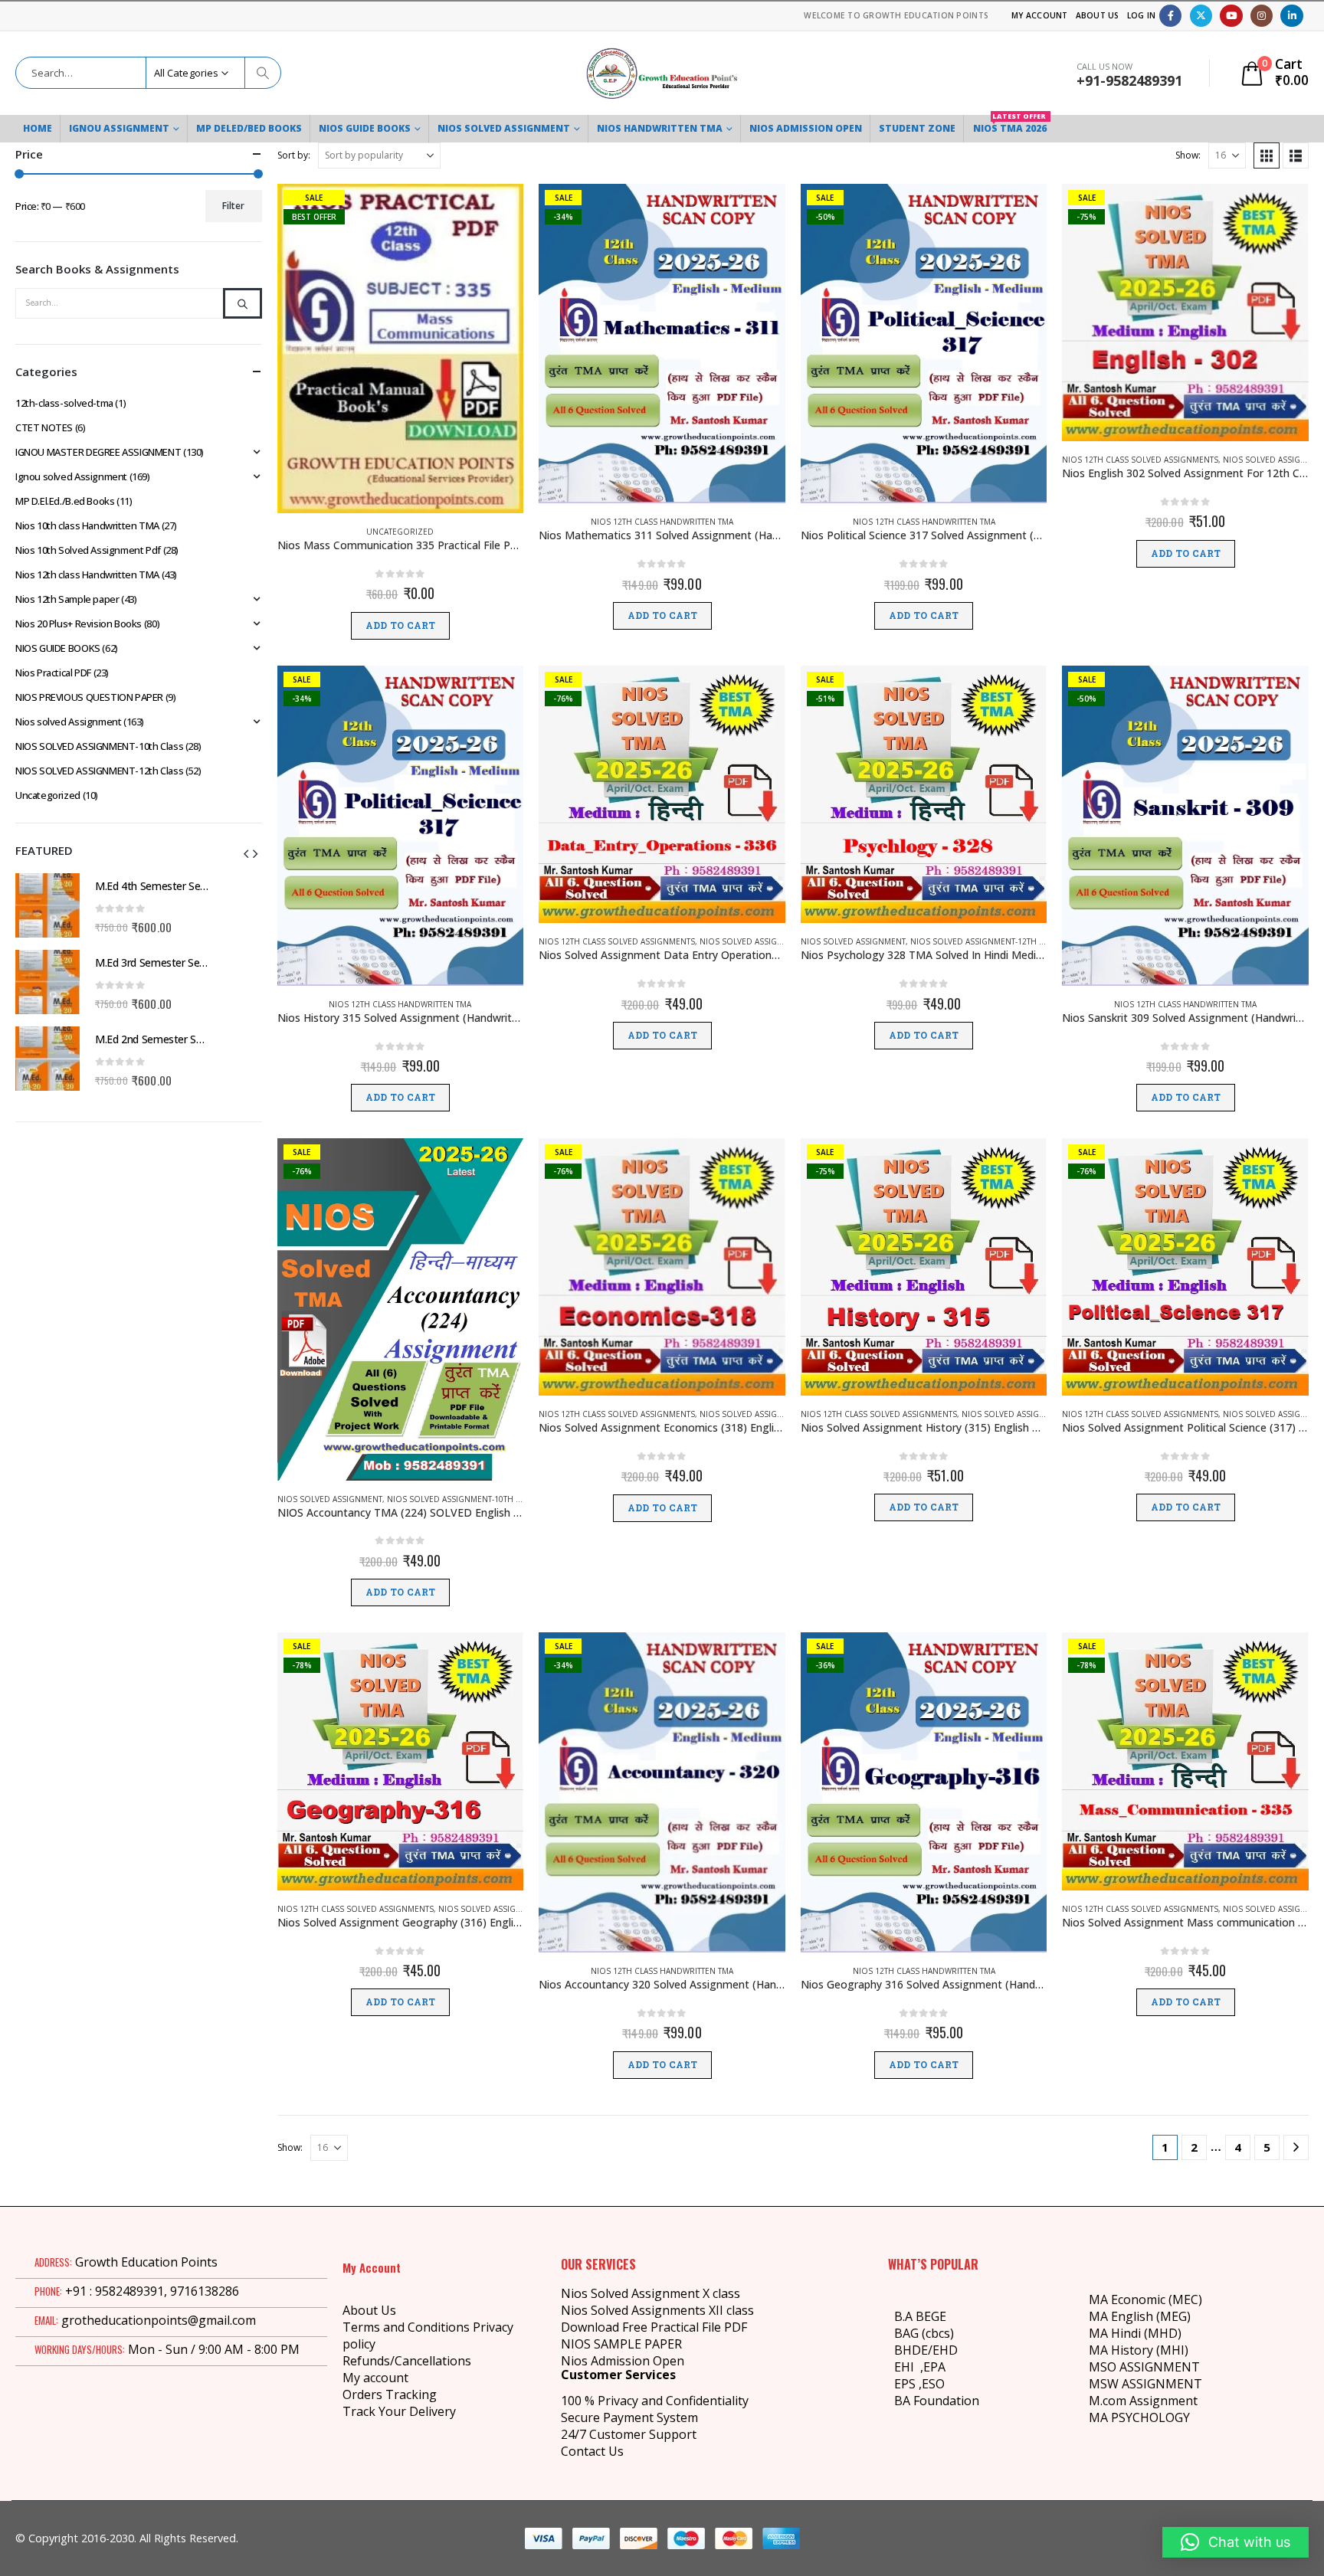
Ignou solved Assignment (71, 476)
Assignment (1162, 2401)
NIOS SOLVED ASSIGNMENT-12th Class (986, 941)
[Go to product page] (48, 905)
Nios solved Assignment (752, 941)
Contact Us (592, 2451)
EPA (934, 2367)
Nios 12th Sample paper (67, 599)
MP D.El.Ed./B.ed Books (65, 501)
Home (38, 128)
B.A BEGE (920, 2316)
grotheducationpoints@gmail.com (159, 2320)
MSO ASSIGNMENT (1144, 2367)
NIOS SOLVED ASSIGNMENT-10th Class (463, 1499)
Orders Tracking (390, 2394)
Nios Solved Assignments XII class (657, 2310)
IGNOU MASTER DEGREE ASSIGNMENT (98, 452)
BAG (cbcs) (924, 2333)
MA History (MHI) (1139, 2350)
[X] (1201, 16)
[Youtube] (1231, 16)
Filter (233, 206)
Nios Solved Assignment (504, 128)
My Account (1040, 15)
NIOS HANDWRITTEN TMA (660, 128)
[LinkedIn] (1291, 16)
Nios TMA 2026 (1010, 125)
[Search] (263, 73)
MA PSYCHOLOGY (1141, 2417)
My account (375, 2378)
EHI (907, 2367)
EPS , (908, 2384)
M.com (1108, 2401)
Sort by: (294, 155)
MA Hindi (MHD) (1135, 2333)
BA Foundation (937, 2401)
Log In (1142, 15)
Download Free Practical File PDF (654, 2327)
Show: (1188, 155)
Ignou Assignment (119, 128)
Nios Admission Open (623, 2361)
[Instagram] (1262, 16)
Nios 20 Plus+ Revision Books (79, 624)
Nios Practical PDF (53, 673)
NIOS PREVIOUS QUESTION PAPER (89, 697)
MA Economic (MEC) (1145, 2299)
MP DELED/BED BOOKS (249, 128)
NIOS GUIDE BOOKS (365, 128)
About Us (1098, 15)
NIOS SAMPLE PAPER (621, 2344)
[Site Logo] (662, 73)
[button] (1267, 155)
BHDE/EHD (926, 2350)
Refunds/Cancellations (407, 2361)
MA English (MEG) (1140, 2316)
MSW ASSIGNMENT (1145, 2384)
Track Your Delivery (399, 2411)
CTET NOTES (44, 427)
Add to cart (400, 626)
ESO (933, 2384)
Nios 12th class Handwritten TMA (662, 522)
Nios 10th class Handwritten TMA (87, 525)
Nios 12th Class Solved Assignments (1140, 460)
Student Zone (917, 128)
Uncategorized (400, 532)
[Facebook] (1170, 16)
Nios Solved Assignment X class (651, 2293)
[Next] (1296, 2147)
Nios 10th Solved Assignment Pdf (88, 550)
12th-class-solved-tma (64, 403)
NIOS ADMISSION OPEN (806, 128)
